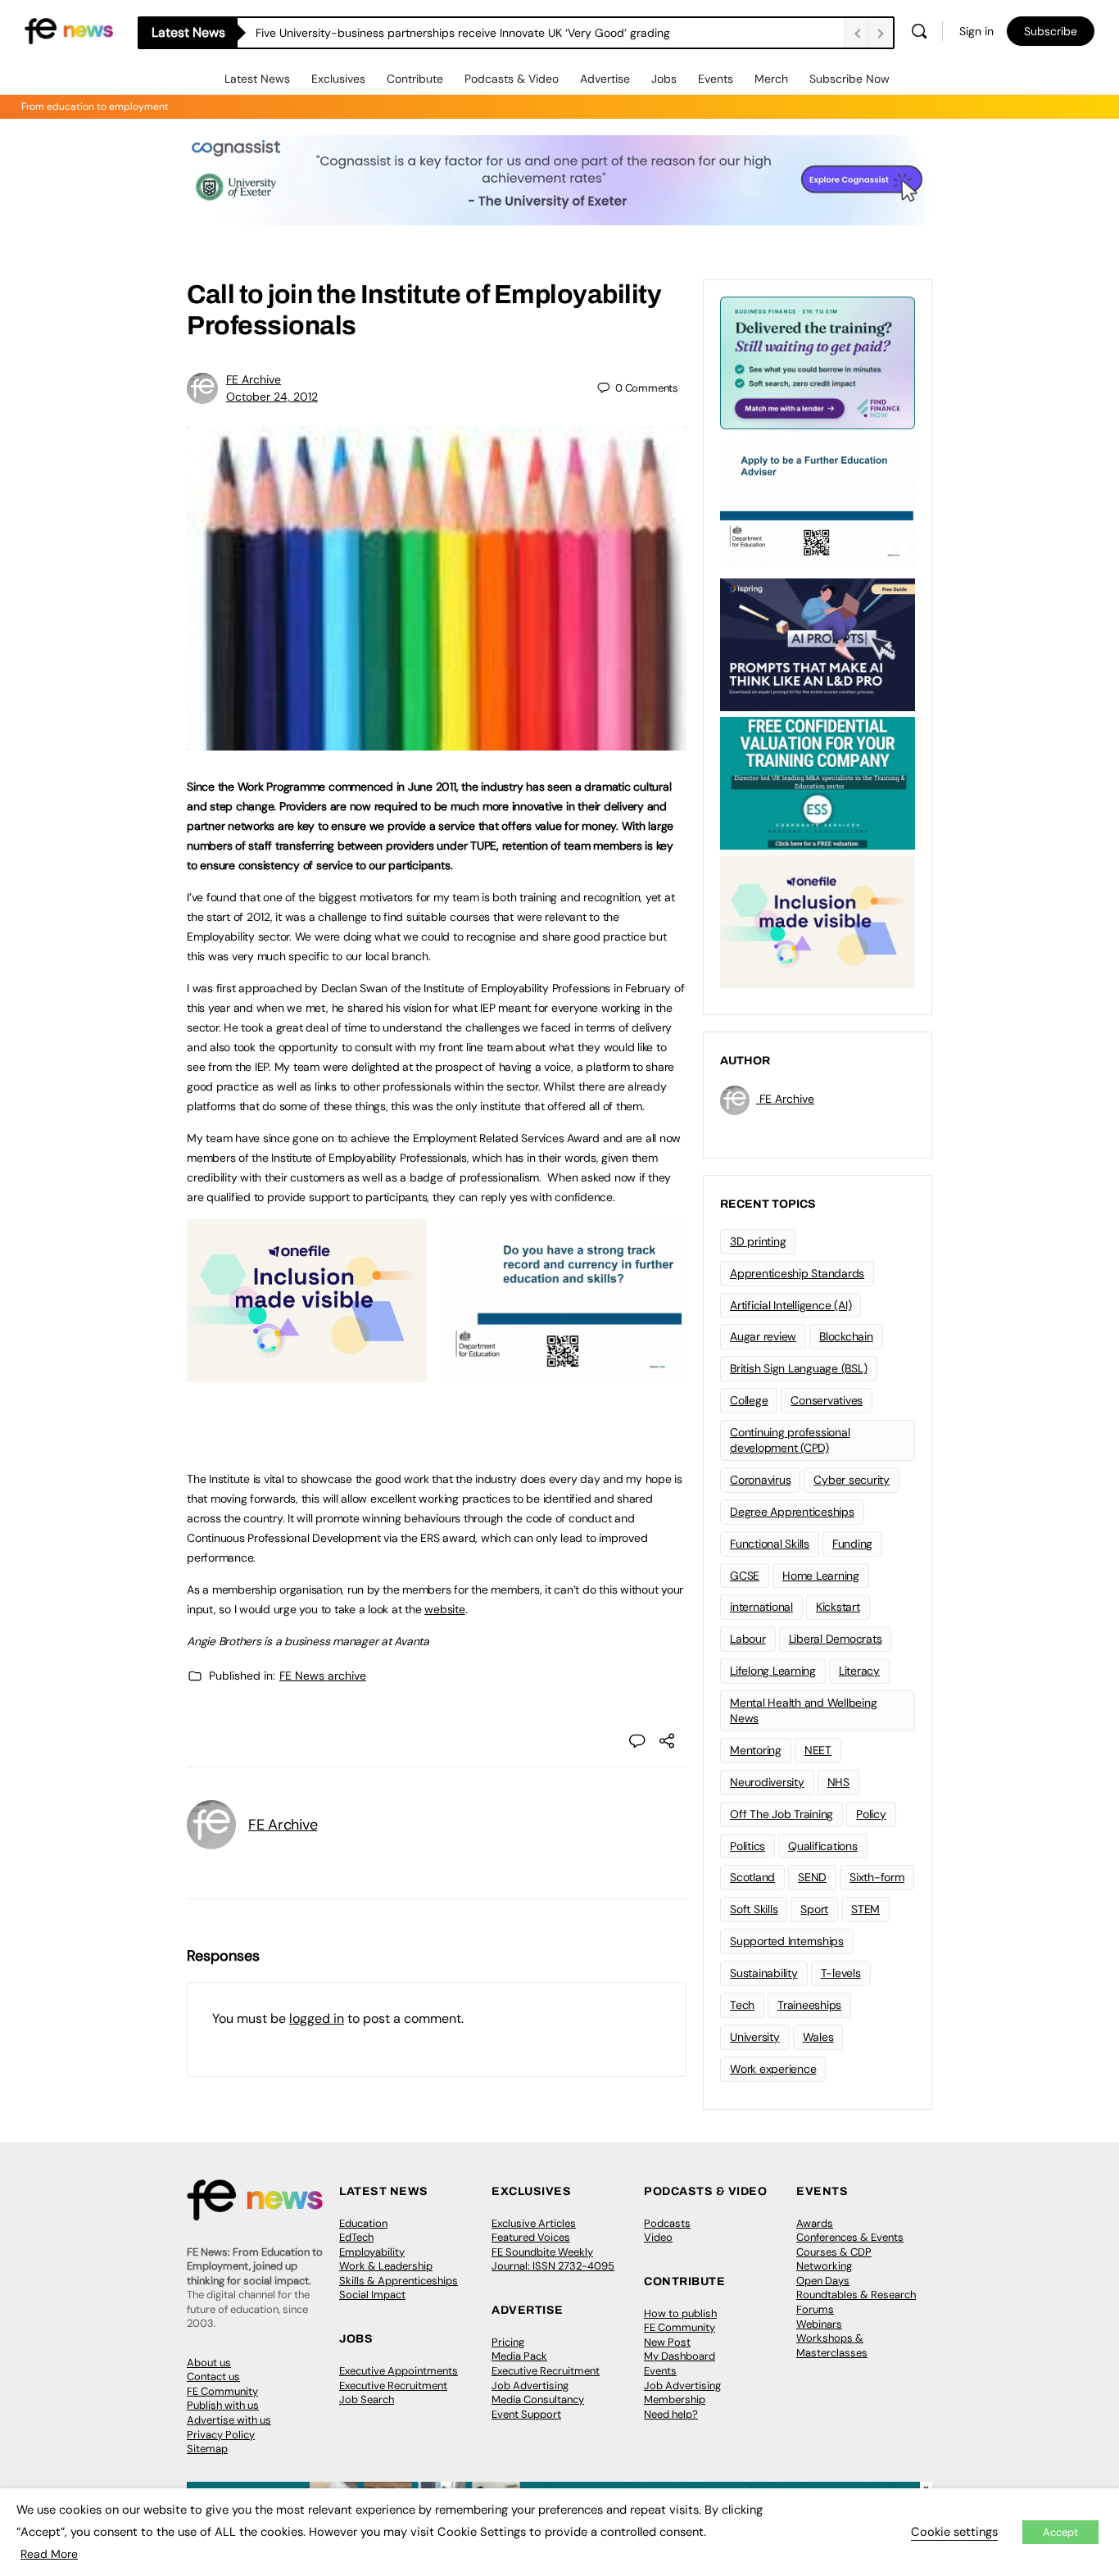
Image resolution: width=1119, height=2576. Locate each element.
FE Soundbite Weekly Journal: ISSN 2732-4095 (553, 2259)
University (755, 2037)
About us (209, 2363)
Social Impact (372, 2295)
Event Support (526, 2414)
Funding (852, 1544)
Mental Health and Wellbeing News (804, 1710)
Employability (372, 2252)
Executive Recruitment (393, 2386)
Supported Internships (787, 1941)
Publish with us (223, 2405)
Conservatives (827, 1400)
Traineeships (809, 2005)
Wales (818, 2037)
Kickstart (838, 1607)
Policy (871, 1814)
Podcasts (667, 2223)
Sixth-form (877, 1877)
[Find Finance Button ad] (818, 361)
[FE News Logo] (69, 30)
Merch (771, 79)
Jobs (664, 79)
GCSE (745, 1576)
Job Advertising (530, 2386)
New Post (667, 2342)
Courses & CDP (834, 2252)
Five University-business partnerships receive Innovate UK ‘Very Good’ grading (463, 33)
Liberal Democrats (836, 1639)
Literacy (859, 1671)
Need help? (671, 2414)
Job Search (367, 2399)
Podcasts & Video (512, 79)
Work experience (773, 2069)
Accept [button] (1060, 2532)
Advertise (605, 79)
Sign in (976, 31)
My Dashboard (680, 2356)
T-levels (841, 1973)
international (761, 1607)
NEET (818, 1750)
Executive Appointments (399, 2371)
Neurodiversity (767, 1782)
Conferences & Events (850, 2237)
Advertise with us (229, 2420)
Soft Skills (754, 1909)
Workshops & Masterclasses (832, 2345)
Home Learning (821, 1576)
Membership (675, 2399)
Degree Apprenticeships (792, 1512)
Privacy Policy (221, 2435)
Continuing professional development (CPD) (790, 1440)
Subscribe (1051, 31)
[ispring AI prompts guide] (818, 643)
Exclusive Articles (534, 2223)
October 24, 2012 (272, 397)
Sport (814, 1909)
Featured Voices (531, 2237)
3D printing (758, 1241)
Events (716, 79)
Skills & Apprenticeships (399, 2281)
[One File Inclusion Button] (307, 1373)
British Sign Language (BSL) (799, 1368)
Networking (824, 2266)
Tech (742, 2005)
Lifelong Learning (773, 1671)
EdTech (356, 2237)
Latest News (257, 79)
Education (363, 2223)
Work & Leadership (386, 2266)
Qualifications (823, 1846)
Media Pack (519, 2356)
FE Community (222, 2391)
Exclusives (338, 79)
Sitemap (207, 2449)
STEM (865, 1909)
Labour (748, 1639)
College (749, 1400)
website (444, 1609)
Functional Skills (770, 1544)
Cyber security (852, 1480)
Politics (748, 1846)
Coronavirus (760, 1480)
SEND (812, 1877)
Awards (815, 2223)
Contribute (415, 79)
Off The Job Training (781, 1814)
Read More (49, 2554)
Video (658, 2237)
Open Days (823, 2281)
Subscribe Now (849, 79)
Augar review (763, 1336)
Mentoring (756, 1750)
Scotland (752, 1877)
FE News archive (323, 1676)
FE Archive (254, 379)
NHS (838, 1782)
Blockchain (846, 1336)
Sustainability (764, 1973)
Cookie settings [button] (954, 2532)
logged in (317, 2018)
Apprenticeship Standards (797, 1273)
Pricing (508, 2342)
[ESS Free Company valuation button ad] (818, 782)
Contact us (213, 2376)
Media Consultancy (538, 2399)
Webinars (819, 2324)
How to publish (680, 2313)
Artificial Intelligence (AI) (791, 1305)
